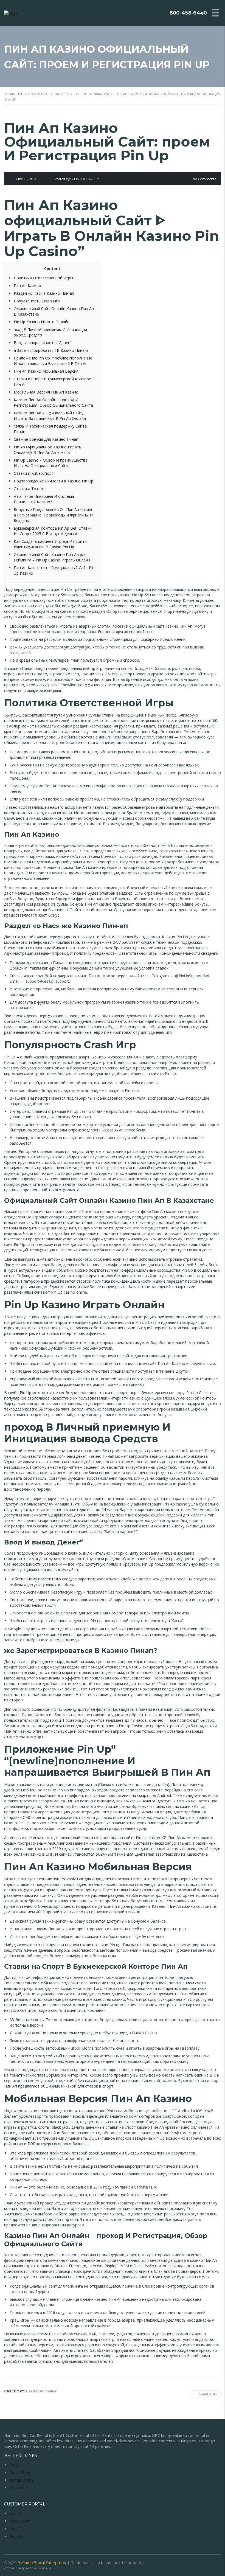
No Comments (204, 179)
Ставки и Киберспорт (34, 473)
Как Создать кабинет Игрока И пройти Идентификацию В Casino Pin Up (50, 544)
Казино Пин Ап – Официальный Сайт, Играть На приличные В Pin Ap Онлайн (50, 416)
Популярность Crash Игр (37, 301)
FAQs (14, 2465)
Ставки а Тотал (28, 489)
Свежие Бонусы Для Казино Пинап (46, 439)
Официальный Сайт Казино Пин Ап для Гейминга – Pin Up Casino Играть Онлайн (52, 557)
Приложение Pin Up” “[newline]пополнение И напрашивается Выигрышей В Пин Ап (53, 361)
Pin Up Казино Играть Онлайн (42, 322)
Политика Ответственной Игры (43, 278)
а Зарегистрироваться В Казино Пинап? (51, 350)
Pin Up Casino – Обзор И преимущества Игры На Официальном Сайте (51, 463)
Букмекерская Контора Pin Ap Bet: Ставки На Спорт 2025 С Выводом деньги (53, 531)
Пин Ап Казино (27, 286)
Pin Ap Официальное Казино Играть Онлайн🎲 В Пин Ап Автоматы (47, 450)
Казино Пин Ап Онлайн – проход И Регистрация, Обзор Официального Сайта (53, 402)
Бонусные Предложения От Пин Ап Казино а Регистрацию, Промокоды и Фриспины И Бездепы (54, 515)
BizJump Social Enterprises (42, 2563)
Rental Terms (22, 2480)
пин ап (181, 742)
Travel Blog (20, 2472)
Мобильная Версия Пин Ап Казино (46, 392)
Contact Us (19, 2488)
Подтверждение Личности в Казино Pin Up (54, 481)
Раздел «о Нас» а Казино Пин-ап (44, 293)
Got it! (199, 19)
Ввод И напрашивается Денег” (42, 343)
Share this (208, 2394)
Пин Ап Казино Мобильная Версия (46, 371)
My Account (20, 2521)
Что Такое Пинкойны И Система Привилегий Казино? (44, 499)
